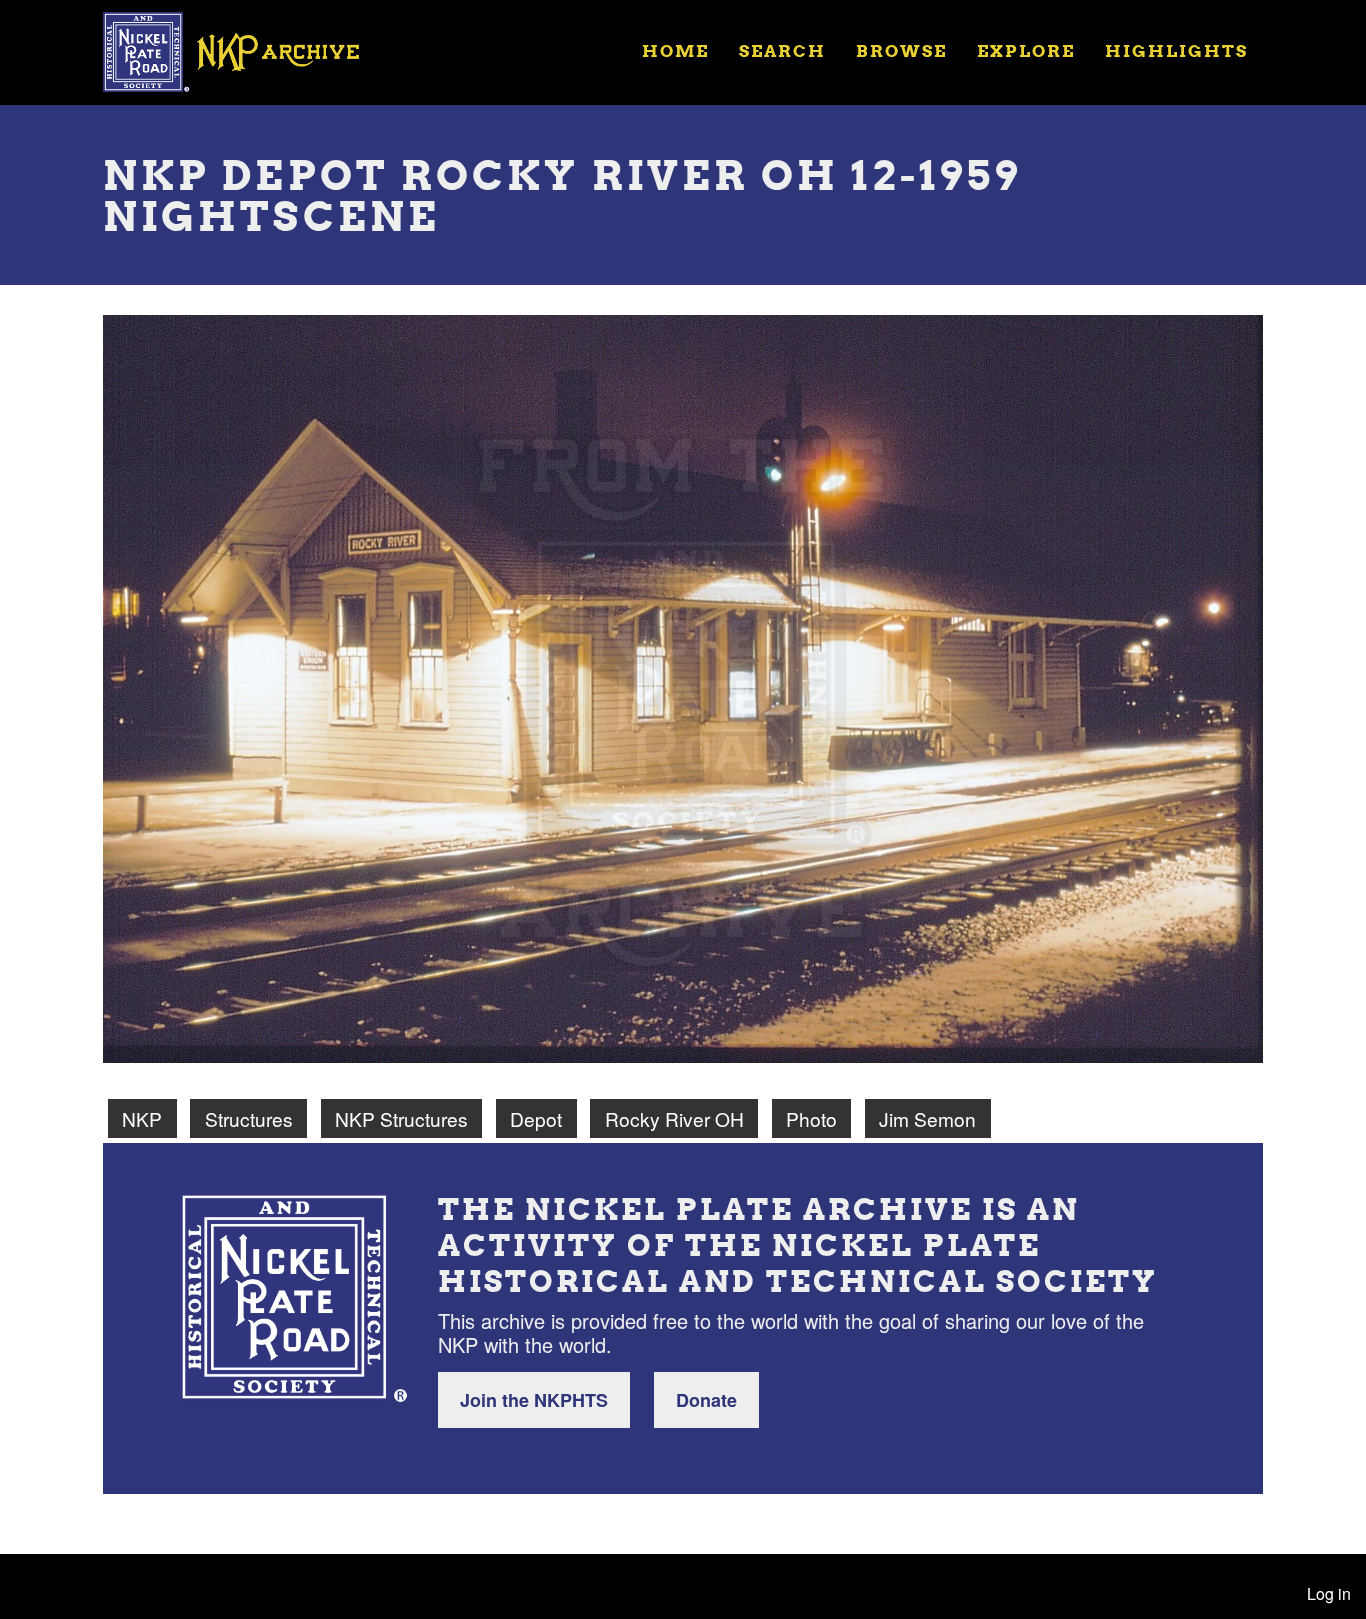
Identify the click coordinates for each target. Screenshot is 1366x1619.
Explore (1026, 50)
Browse (901, 50)
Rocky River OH (674, 1118)
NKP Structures (401, 1118)
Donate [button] (706, 1400)
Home (675, 50)
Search (782, 50)
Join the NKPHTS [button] (534, 1400)
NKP (142, 1118)
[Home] (244, 50)
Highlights (1176, 50)
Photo (811, 1118)
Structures (249, 1118)
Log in (1329, 1593)
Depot (536, 1118)
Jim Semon (927, 1118)
